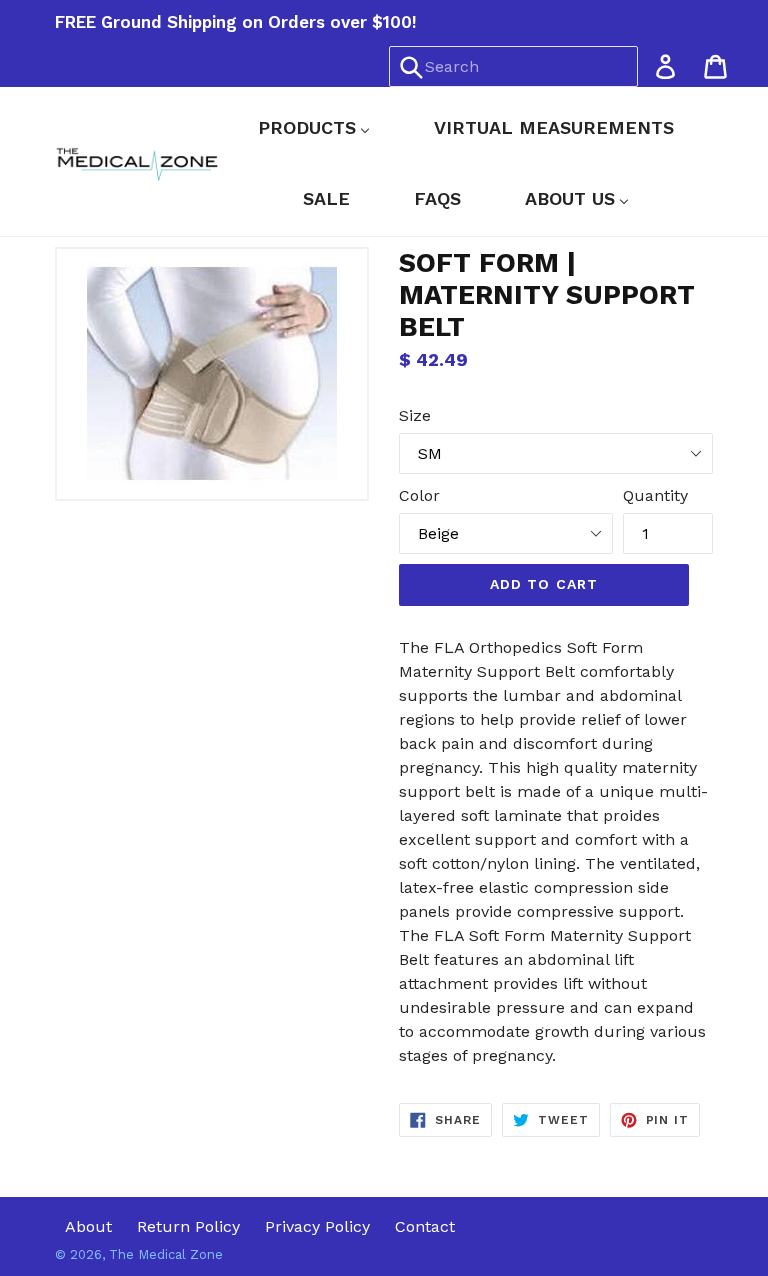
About (88, 1226)
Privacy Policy (317, 1226)
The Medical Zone (166, 1254)
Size (415, 415)
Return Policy (188, 1226)
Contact (425, 1226)
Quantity (655, 495)
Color (419, 495)
